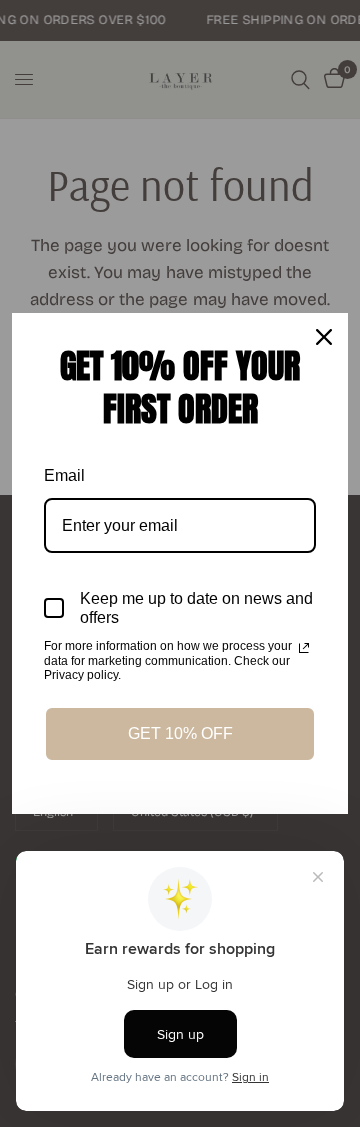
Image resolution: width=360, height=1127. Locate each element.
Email (64, 475)
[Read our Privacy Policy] (304, 648)
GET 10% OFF (180, 733)
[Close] (324, 337)
